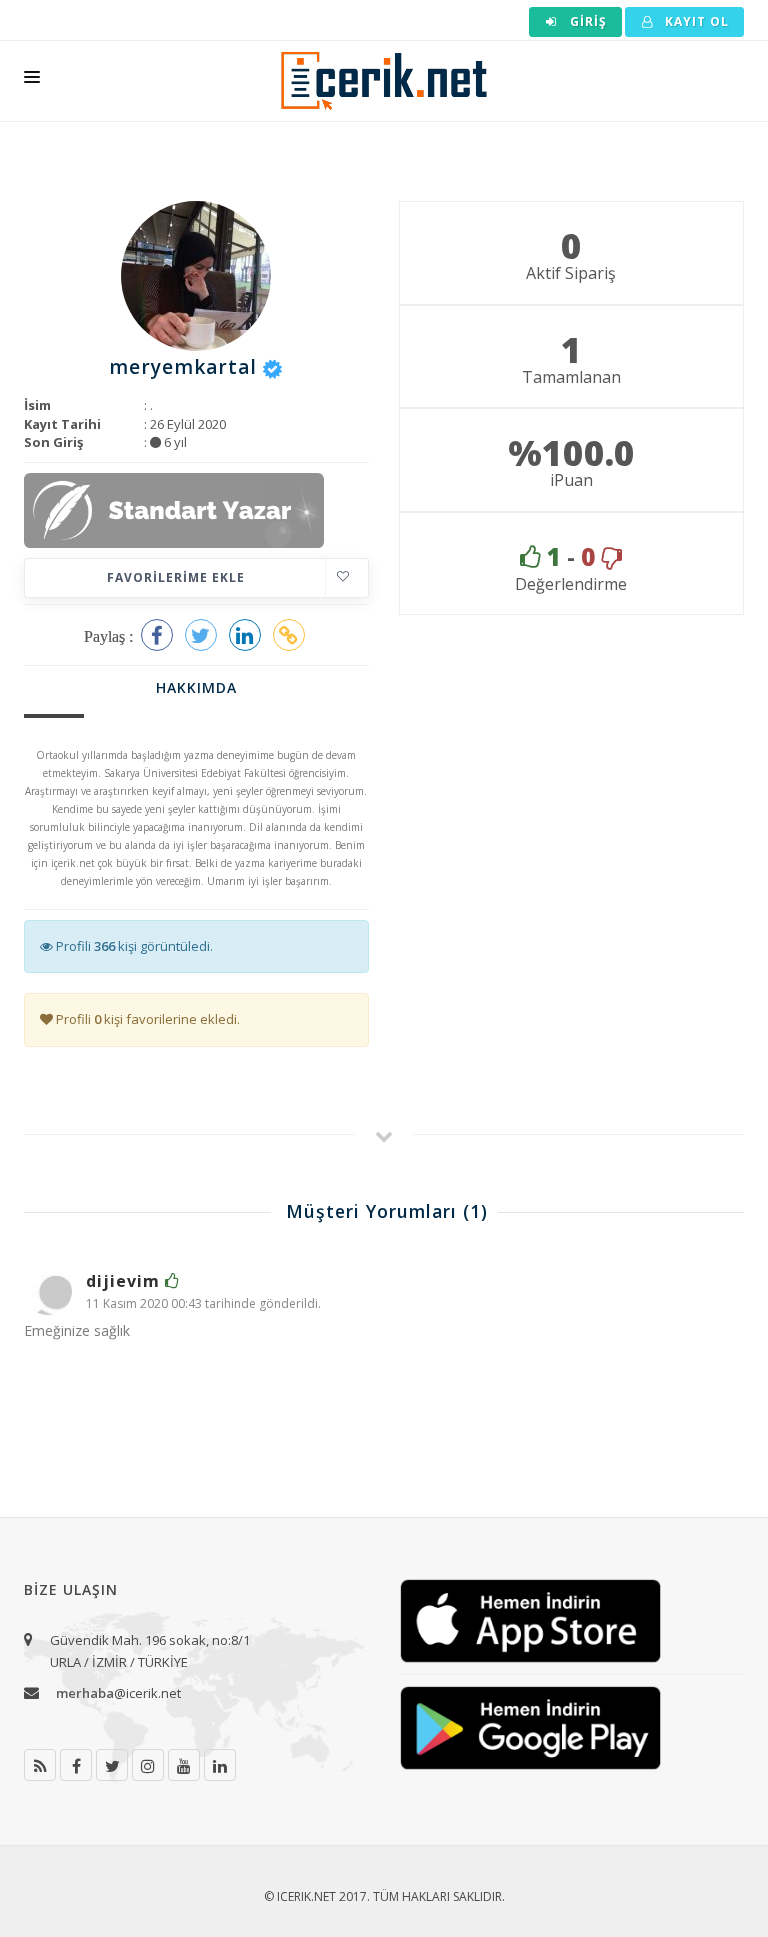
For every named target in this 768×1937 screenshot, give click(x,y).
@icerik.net (118, 1693)
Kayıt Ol (695, 21)
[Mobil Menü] (32, 81)
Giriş (586, 21)
